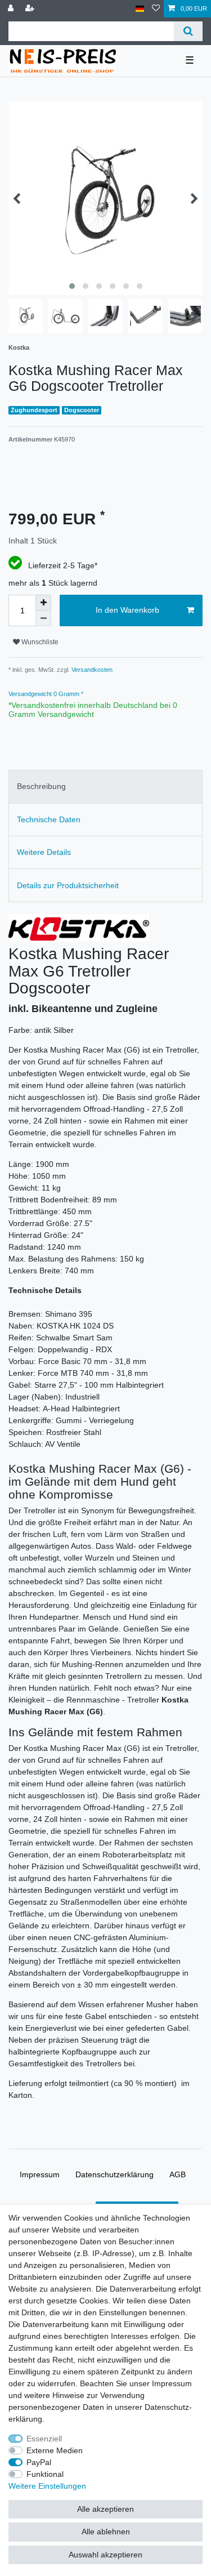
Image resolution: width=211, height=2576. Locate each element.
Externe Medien (55, 2450)
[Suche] (188, 31)
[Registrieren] (31, 9)
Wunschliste (39, 642)
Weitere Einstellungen (47, 2486)
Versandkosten (91, 670)
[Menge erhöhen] (43, 603)
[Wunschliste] (156, 9)
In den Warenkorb (127, 610)
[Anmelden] (12, 9)
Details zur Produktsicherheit (68, 885)
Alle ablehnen (106, 2532)
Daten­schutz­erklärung (115, 2174)
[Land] (140, 9)
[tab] (105, 786)
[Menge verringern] (43, 618)
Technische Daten (49, 819)
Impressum (40, 2174)
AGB (178, 2174)
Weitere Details (44, 852)
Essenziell (44, 2439)
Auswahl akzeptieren (105, 2555)
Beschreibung (41, 786)
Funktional (45, 2474)
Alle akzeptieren (105, 2509)
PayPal (39, 2462)
